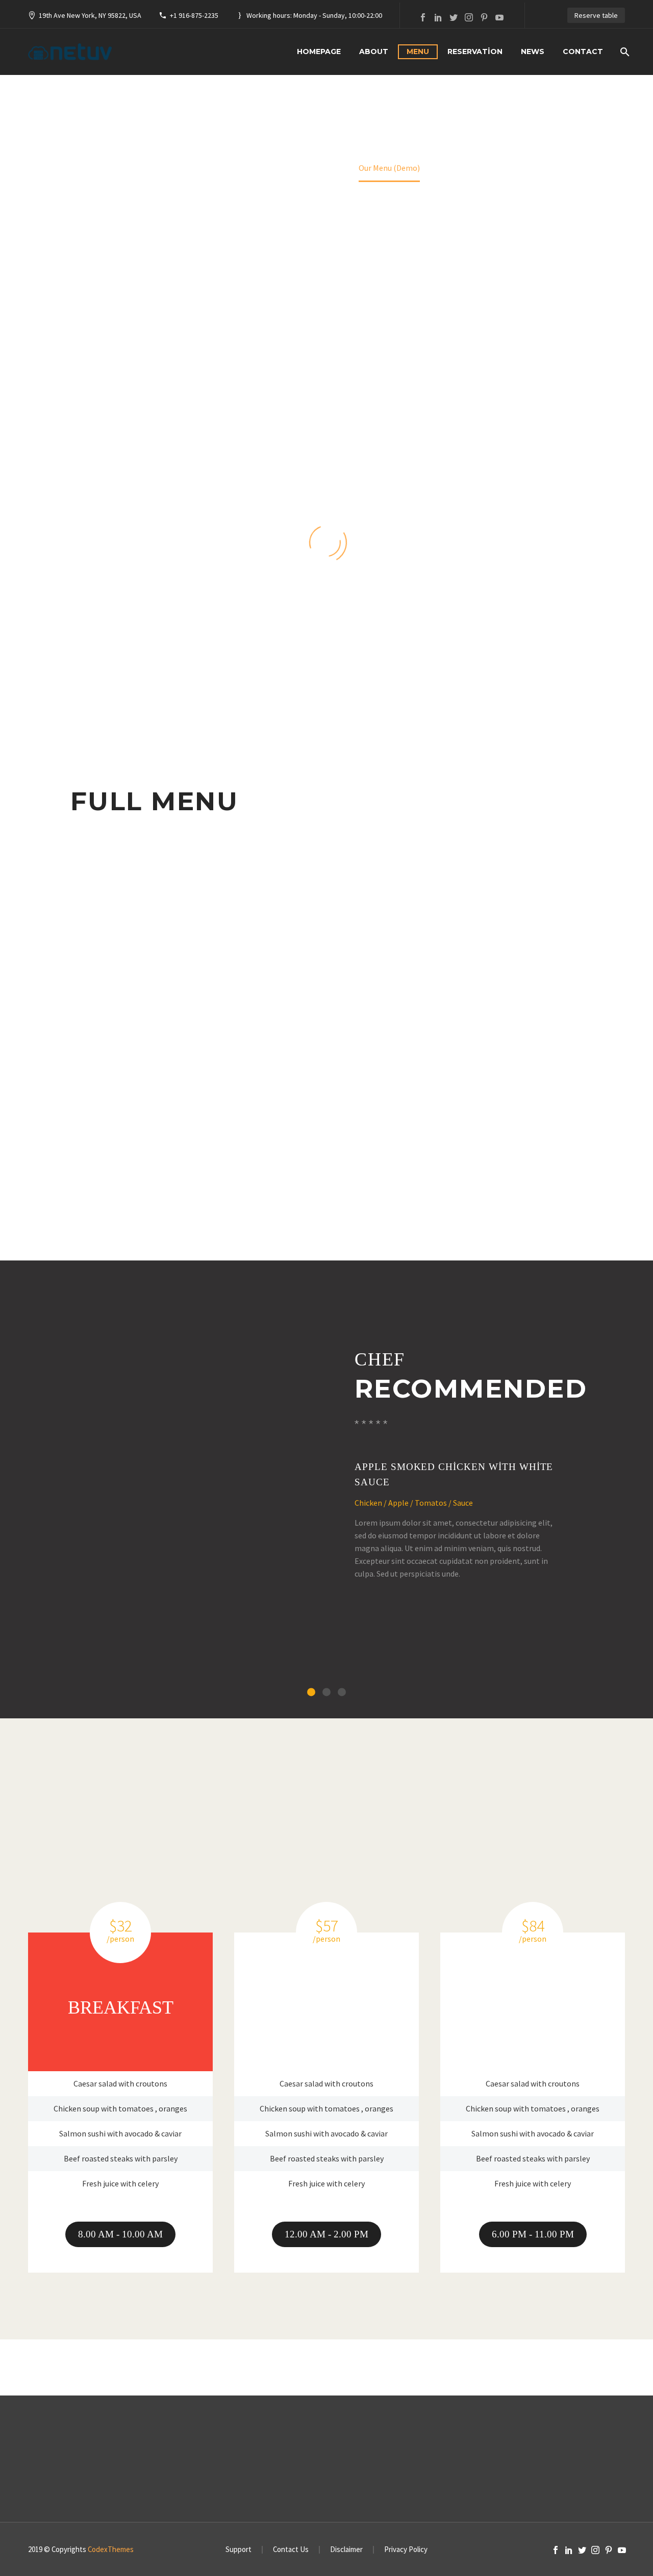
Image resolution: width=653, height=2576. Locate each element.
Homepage (319, 51)
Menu (418, 51)
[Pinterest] (484, 17)
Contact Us (291, 2550)
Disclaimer (346, 2550)
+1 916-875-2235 (194, 15)
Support (238, 2550)
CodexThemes (111, 2549)
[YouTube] (499, 17)
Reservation (475, 51)
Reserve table (596, 15)
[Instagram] (469, 17)
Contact (583, 51)
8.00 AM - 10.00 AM (120, 2234)
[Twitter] (454, 17)
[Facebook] (423, 17)
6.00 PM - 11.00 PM (533, 2234)
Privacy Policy (406, 2550)
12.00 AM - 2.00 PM (326, 2234)
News (533, 51)
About (374, 51)
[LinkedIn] (438, 17)
